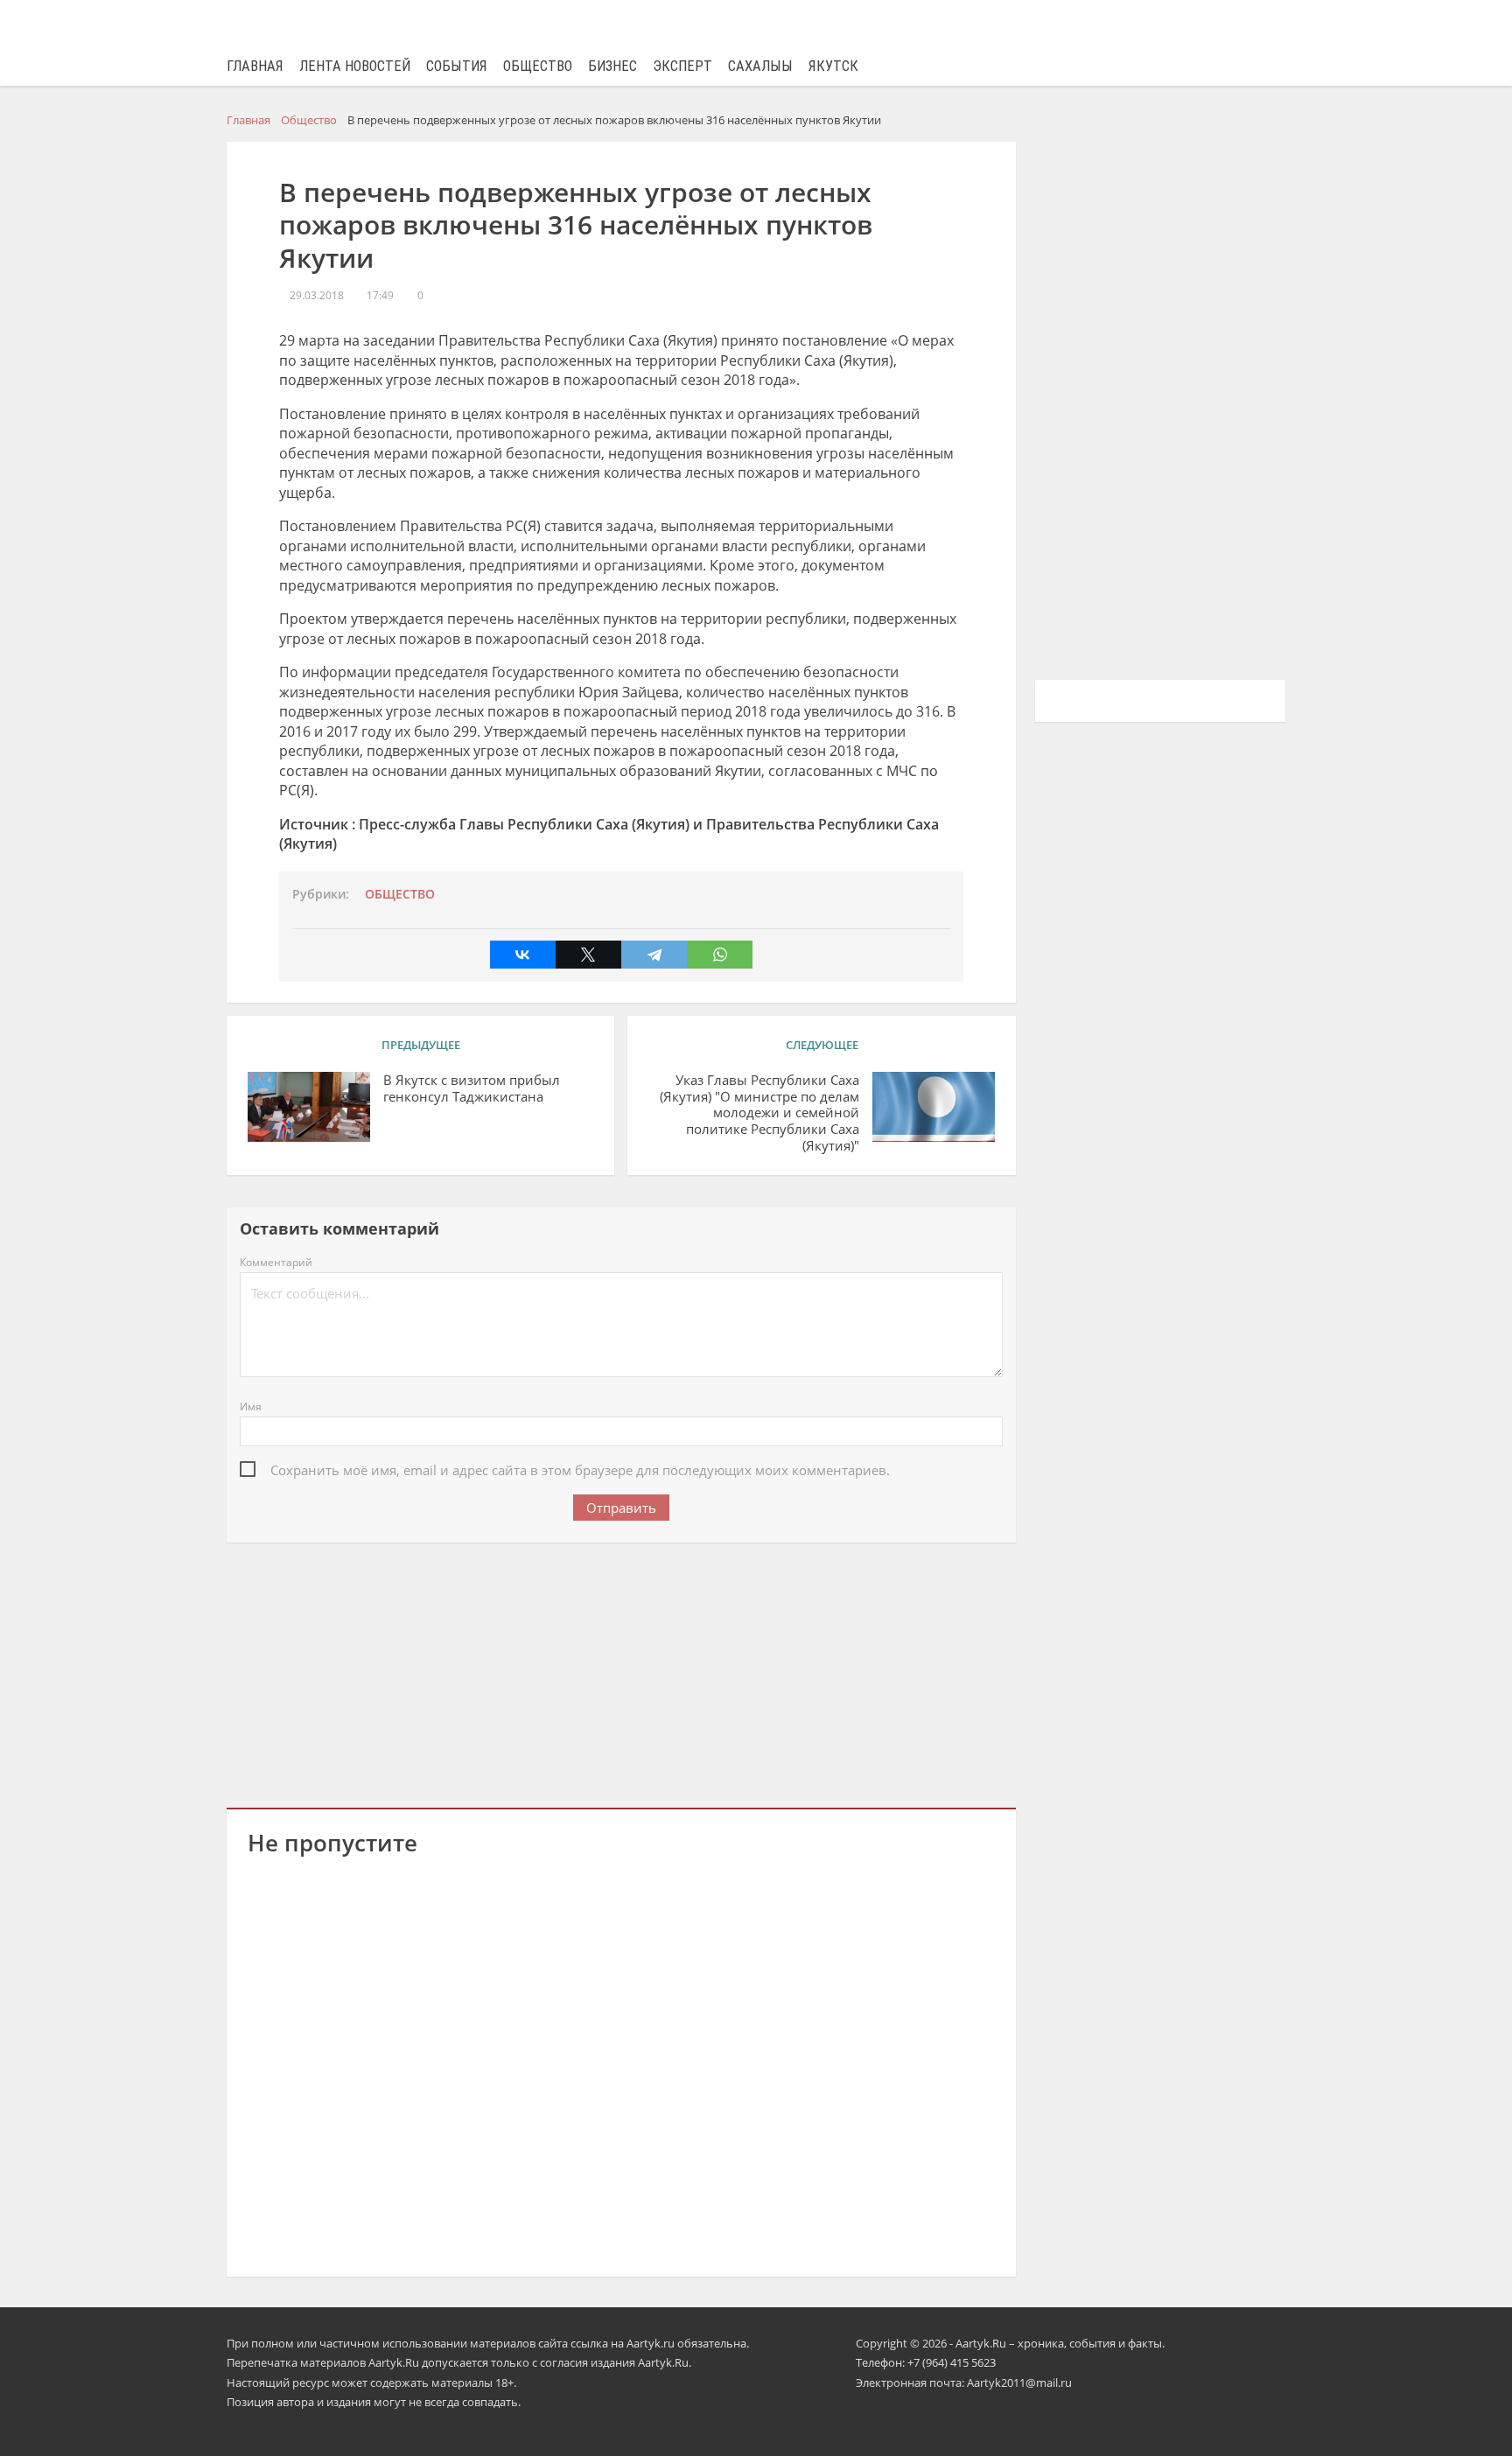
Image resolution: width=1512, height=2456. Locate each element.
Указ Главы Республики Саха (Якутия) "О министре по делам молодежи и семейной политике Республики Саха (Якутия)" (759, 1113)
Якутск (833, 66)
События (457, 66)
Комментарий (276, 1262)
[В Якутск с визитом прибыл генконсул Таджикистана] (309, 1107)
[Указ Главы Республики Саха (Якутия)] (934, 1107)
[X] (588, 955)
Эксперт (682, 66)
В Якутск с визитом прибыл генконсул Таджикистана (472, 1088)
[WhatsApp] (720, 955)
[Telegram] (654, 955)
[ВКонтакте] (523, 955)
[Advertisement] (621, 1672)
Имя (251, 1406)
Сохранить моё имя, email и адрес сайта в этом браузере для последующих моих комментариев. (580, 1470)
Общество (538, 66)
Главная (255, 66)
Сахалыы (760, 66)
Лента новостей (355, 66)
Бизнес (612, 66)
